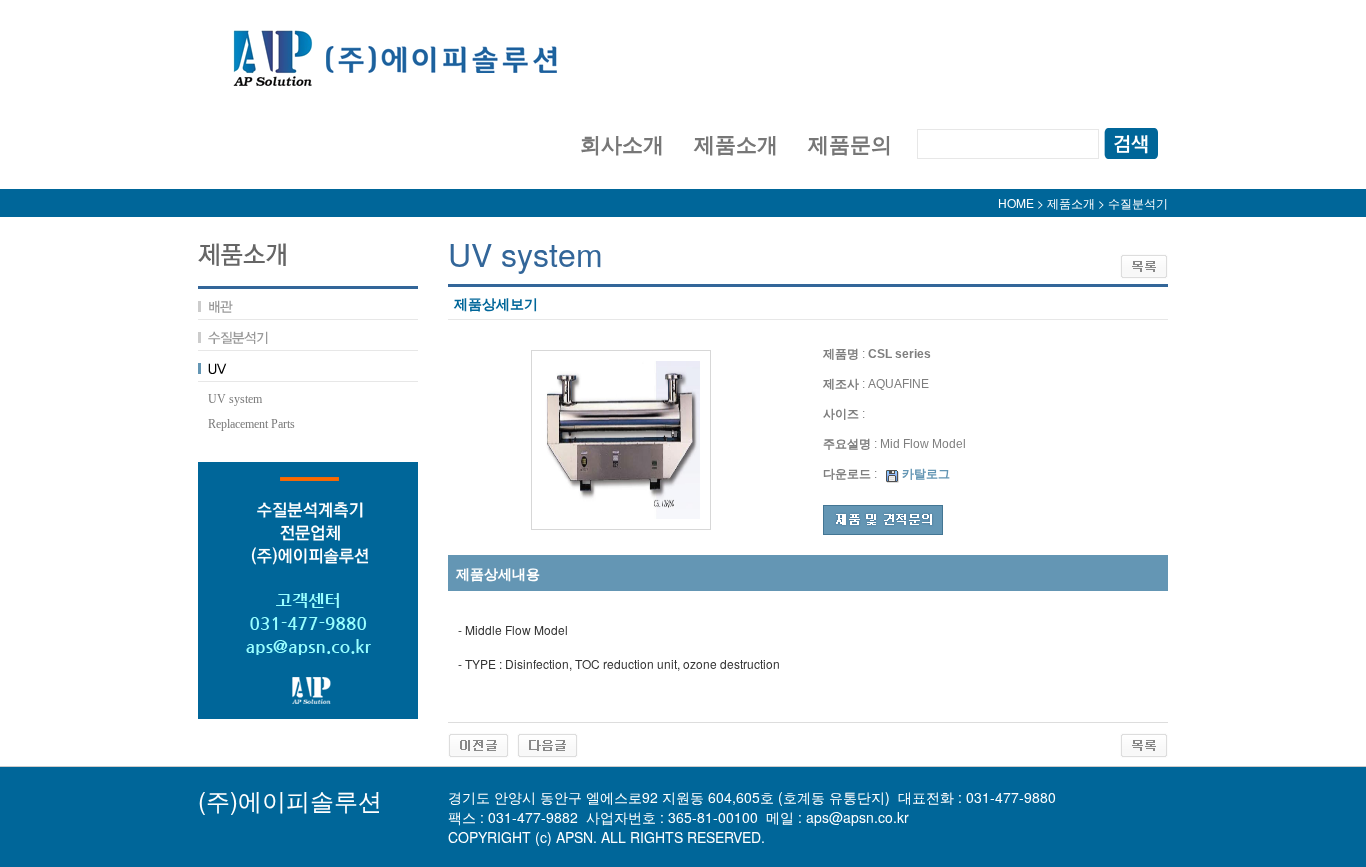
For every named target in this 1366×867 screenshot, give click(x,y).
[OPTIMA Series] (478, 744)
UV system (235, 399)
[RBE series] (547, 744)
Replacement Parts (251, 424)
